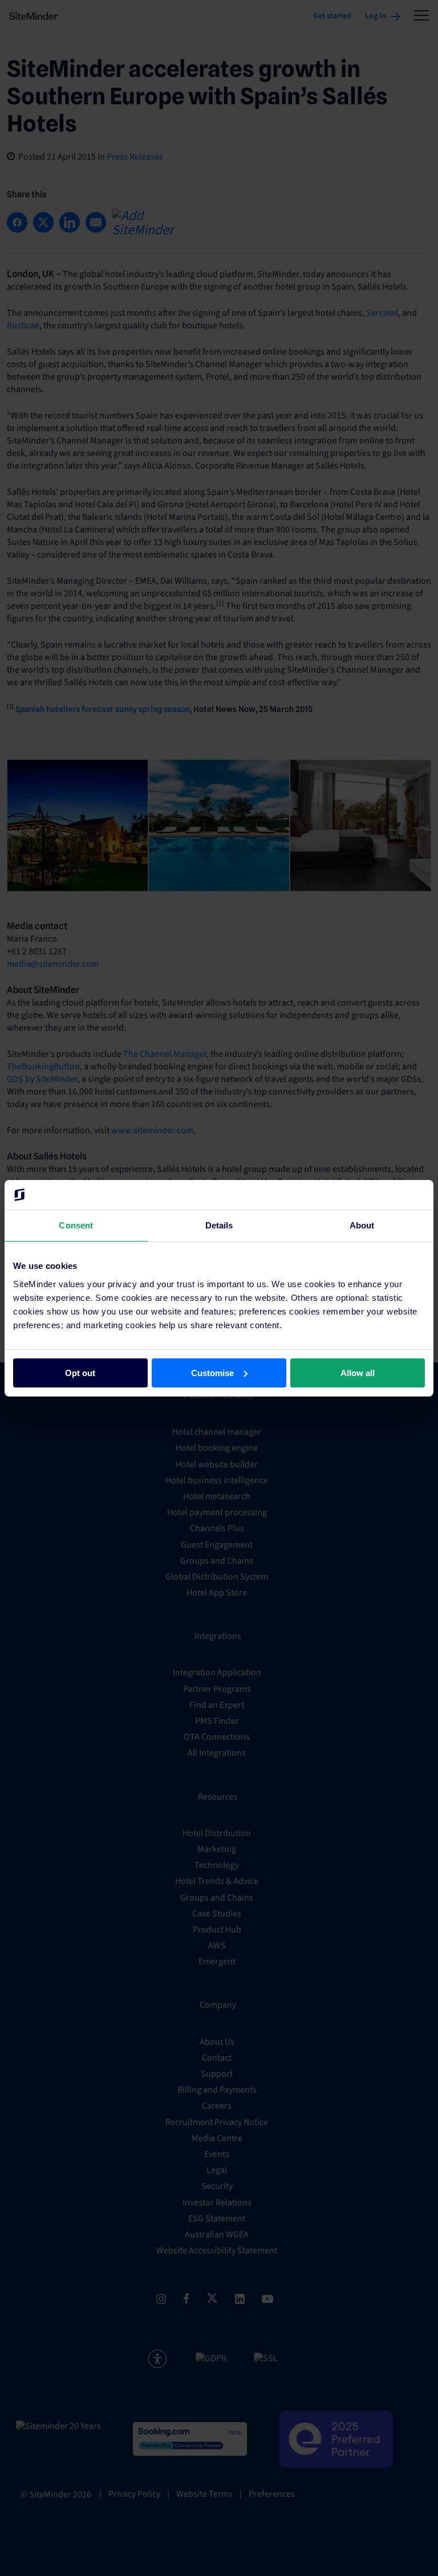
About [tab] (362, 1225)
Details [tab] (219, 1225)
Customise (212, 1372)
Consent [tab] (76, 1225)
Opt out (80, 1372)
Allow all (358, 1372)
